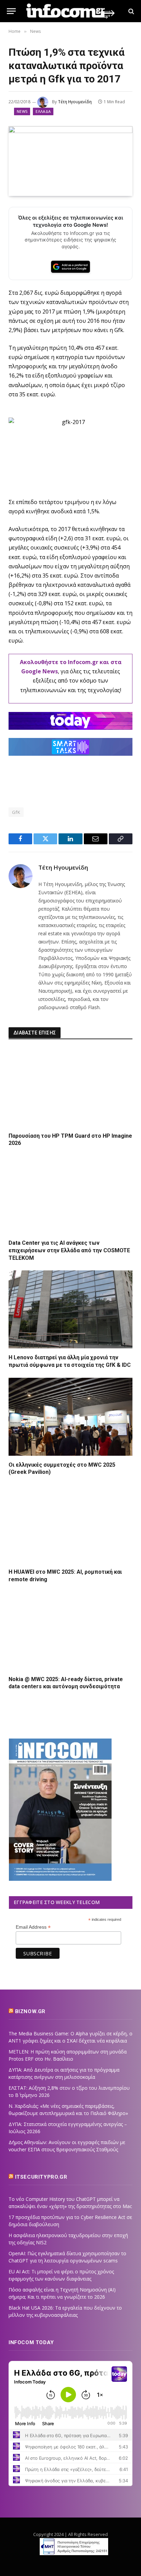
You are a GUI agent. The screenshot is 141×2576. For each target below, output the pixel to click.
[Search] (131, 11)
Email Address (33, 1927)
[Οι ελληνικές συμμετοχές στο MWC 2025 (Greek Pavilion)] (70, 1417)
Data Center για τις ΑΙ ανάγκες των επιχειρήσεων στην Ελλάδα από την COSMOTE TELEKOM (69, 1250)
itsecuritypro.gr (41, 2177)
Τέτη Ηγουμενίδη (75, 102)
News (22, 111)
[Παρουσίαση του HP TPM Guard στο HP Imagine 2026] (70, 1088)
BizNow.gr (30, 2011)
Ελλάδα (43, 111)
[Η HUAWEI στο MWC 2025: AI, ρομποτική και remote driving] (70, 1524)
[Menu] (11, 11)
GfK (16, 812)
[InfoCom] (70, 11)
